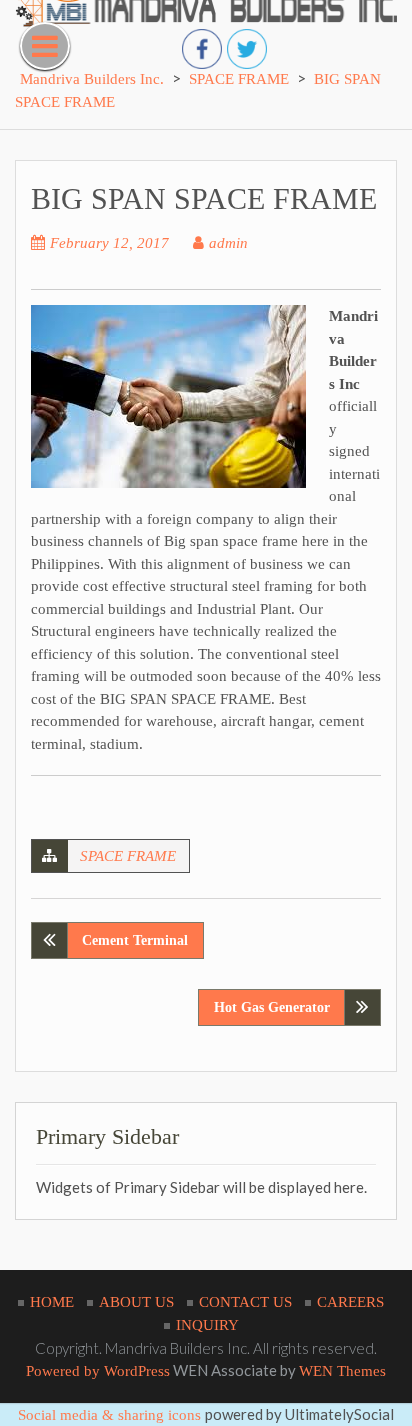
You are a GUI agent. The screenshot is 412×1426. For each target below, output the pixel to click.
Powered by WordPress (98, 1371)
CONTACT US (245, 1302)
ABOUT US (136, 1302)
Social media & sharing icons (111, 1415)
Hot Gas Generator (272, 1007)
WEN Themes (342, 1371)
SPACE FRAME (128, 856)
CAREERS (350, 1302)
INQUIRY (207, 1325)
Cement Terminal (135, 940)
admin (228, 243)
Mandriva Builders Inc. (92, 79)
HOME (52, 1302)
